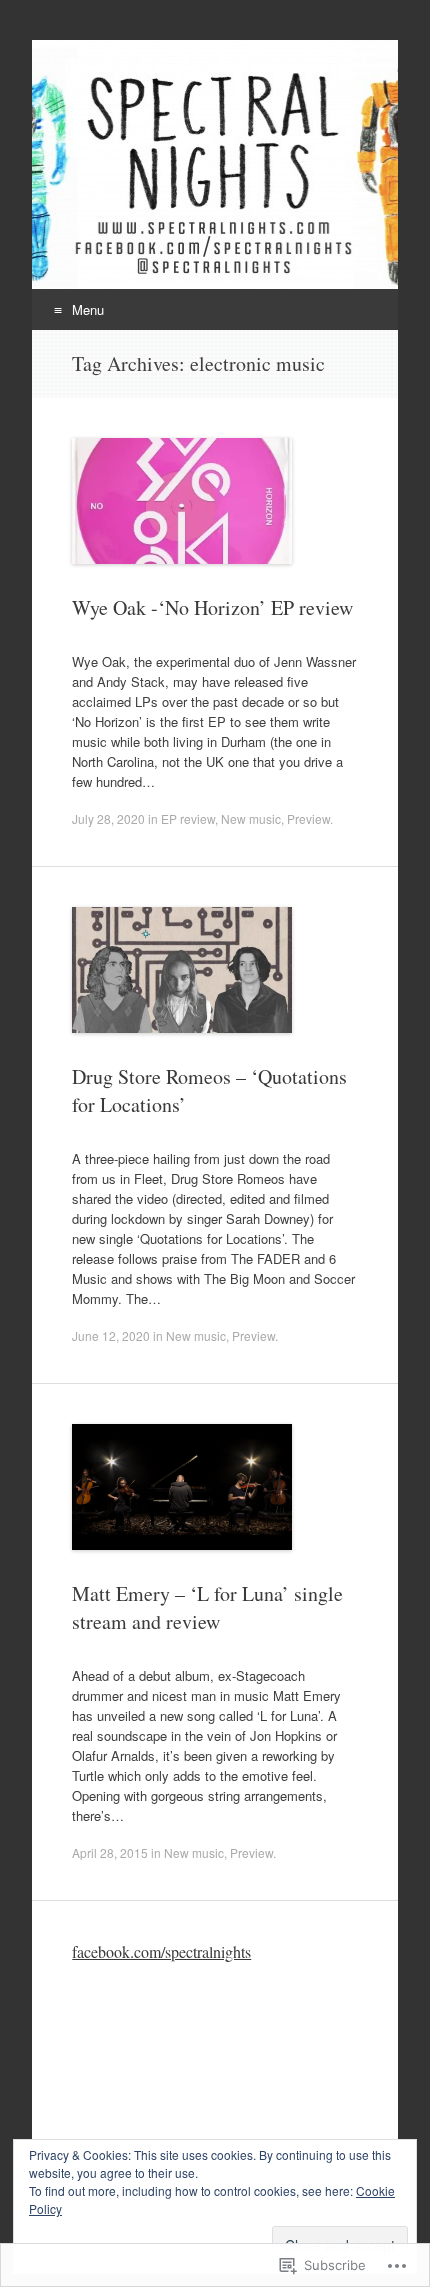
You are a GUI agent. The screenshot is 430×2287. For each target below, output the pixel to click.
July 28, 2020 (108, 818)
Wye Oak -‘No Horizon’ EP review (212, 607)
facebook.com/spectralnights (161, 1951)
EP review (188, 818)
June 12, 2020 (111, 1335)
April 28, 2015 (110, 1852)
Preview (308, 818)
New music (251, 818)
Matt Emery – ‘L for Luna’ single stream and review (207, 1607)
